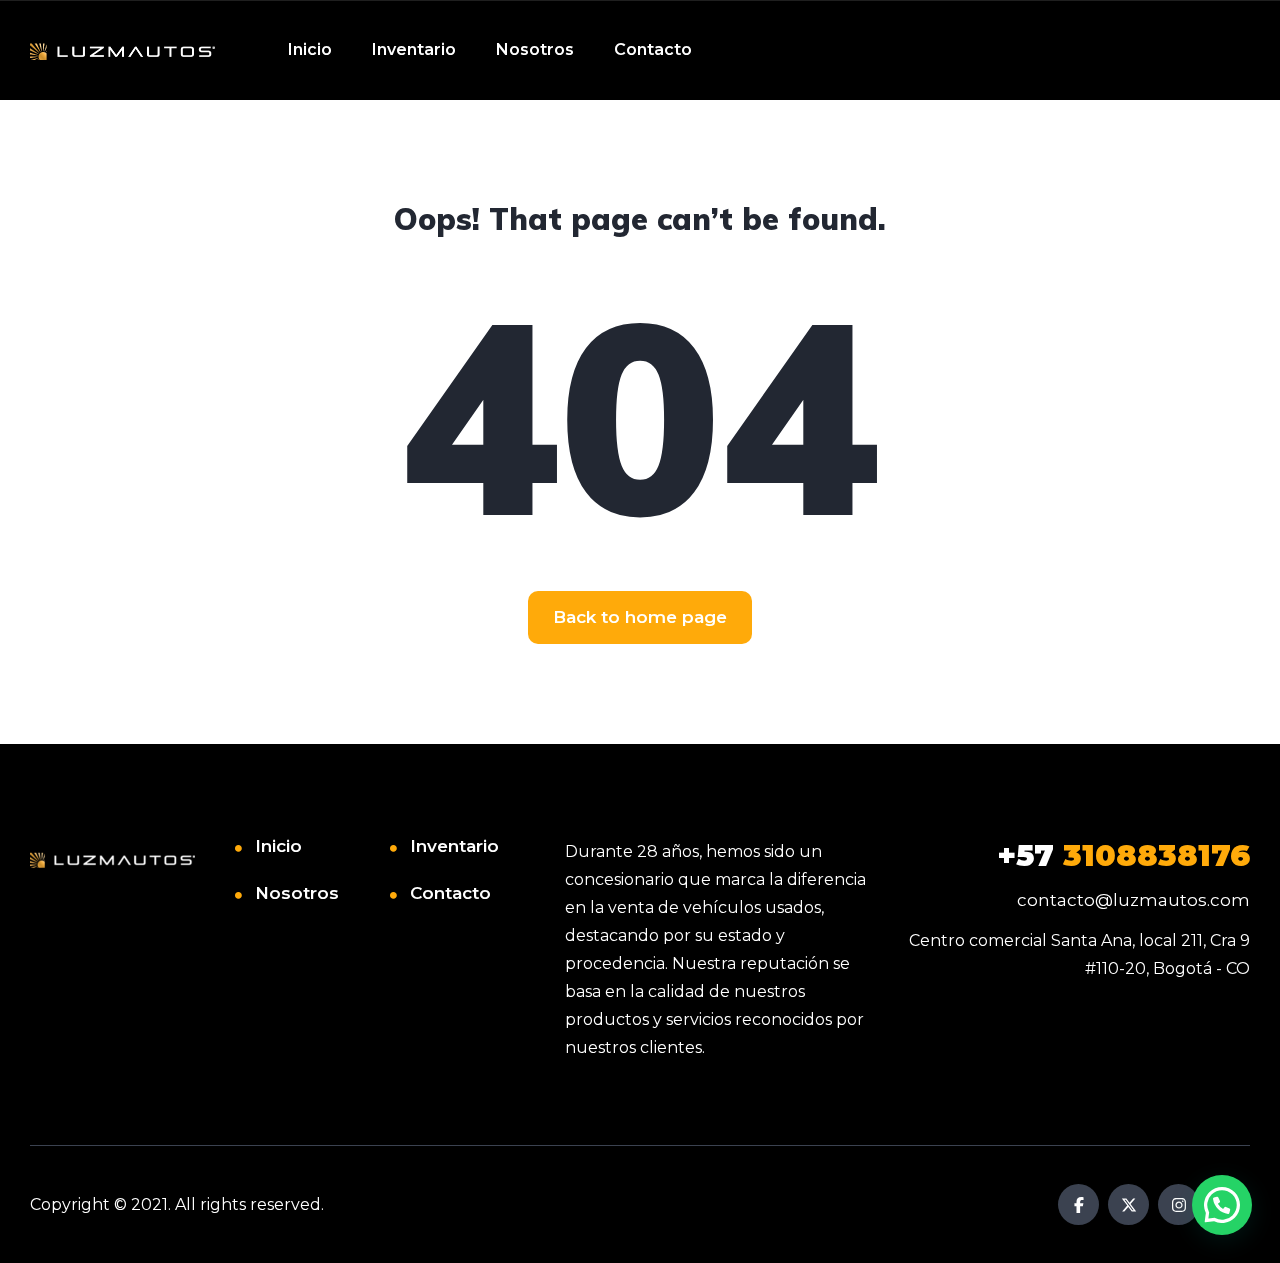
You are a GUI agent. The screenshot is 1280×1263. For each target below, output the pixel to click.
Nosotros (535, 49)
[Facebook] (1078, 1204)
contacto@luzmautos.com (1133, 900)
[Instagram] (1178, 1204)
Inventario (414, 49)
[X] (1128, 1204)
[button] (1222, 1205)
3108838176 (1123, 855)
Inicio (310, 49)
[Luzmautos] (122, 50)
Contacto (653, 49)
